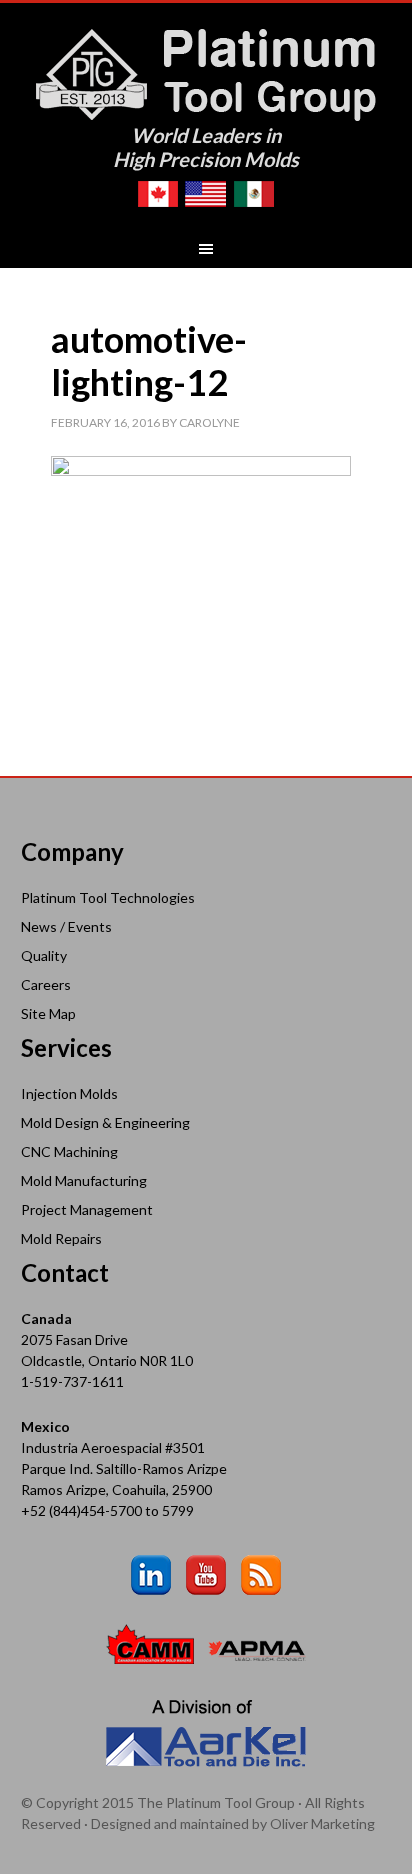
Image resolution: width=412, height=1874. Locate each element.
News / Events (66, 926)
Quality (44, 955)
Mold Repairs (61, 1238)
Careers (46, 984)
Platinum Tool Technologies (108, 897)
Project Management (87, 1209)
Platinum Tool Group (206, 73)
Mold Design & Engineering (105, 1122)
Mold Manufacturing (84, 1180)
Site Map (48, 1013)
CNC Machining (69, 1151)
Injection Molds (69, 1093)
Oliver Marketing (322, 1823)
